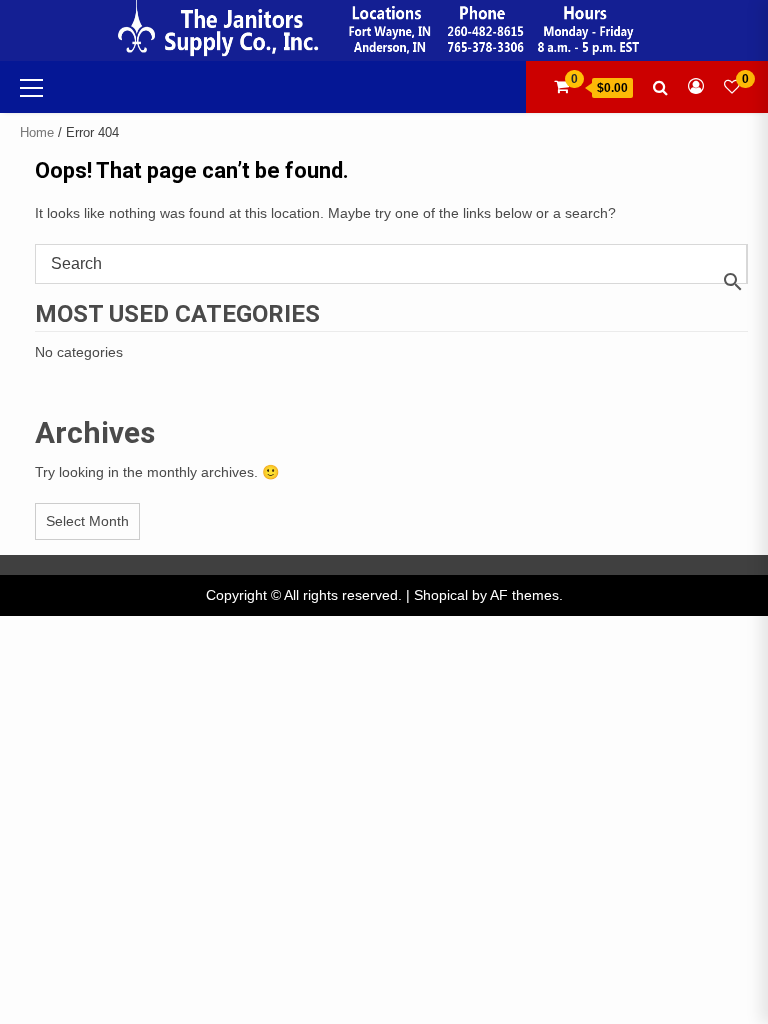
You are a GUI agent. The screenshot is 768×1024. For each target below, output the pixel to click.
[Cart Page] (561, 86)
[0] (732, 86)
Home (37, 132)
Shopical (441, 595)
